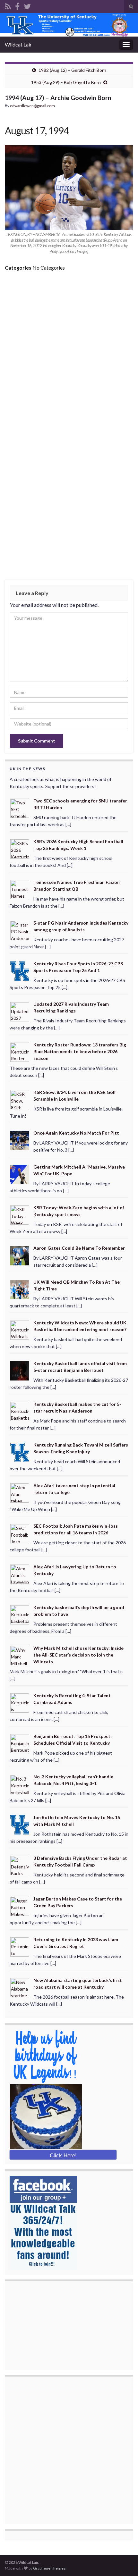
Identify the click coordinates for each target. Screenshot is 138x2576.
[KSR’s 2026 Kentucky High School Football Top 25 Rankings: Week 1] (20, 848)
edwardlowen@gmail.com (32, 106)
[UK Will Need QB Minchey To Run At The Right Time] (20, 1289)
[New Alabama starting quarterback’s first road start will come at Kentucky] (20, 1987)
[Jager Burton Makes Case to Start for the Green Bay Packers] (20, 1906)
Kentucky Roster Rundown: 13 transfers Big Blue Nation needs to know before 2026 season (80, 1051)
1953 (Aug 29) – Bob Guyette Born (66, 82)
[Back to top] (124, 2562)
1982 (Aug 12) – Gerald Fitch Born (72, 70)
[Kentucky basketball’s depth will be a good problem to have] (20, 1614)
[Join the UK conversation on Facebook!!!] (17, 5)
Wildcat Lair (18, 44)
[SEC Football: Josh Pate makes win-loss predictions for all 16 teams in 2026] (20, 1533)
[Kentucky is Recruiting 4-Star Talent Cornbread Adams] (20, 1702)
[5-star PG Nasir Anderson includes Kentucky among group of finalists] (20, 930)
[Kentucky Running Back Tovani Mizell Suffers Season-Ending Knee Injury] (20, 1452)
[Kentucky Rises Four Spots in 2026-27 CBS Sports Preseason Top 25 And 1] (20, 970)
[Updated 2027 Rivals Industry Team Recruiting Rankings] (20, 1011)
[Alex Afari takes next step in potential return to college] (20, 1492)
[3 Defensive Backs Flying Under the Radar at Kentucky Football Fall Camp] (20, 1865)
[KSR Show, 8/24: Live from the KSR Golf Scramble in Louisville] (20, 1099)
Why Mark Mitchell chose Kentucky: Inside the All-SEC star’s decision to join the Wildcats (78, 1655)
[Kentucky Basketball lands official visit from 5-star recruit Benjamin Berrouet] (20, 1370)
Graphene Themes (49, 2568)
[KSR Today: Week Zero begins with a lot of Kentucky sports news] (20, 1214)
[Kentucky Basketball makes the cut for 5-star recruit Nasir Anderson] (20, 1411)
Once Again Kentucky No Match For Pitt (76, 1133)
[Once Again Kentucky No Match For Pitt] (20, 1140)
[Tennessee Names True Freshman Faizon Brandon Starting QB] (20, 889)
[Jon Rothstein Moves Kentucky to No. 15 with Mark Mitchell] (20, 1824)
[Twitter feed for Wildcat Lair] (27, 5)
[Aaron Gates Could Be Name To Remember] (20, 1255)
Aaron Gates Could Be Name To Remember (79, 1248)
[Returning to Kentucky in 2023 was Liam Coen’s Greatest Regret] (20, 1947)
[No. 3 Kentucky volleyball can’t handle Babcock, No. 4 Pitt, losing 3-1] (20, 1784)
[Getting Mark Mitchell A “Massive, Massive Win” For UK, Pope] (20, 1174)
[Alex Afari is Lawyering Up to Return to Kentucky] (20, 1574)
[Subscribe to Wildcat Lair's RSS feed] (8, 5)
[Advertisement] (69, 348)
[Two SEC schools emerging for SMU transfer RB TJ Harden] (20, 808)
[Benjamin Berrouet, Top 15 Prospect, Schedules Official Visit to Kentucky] (20, 1743)
